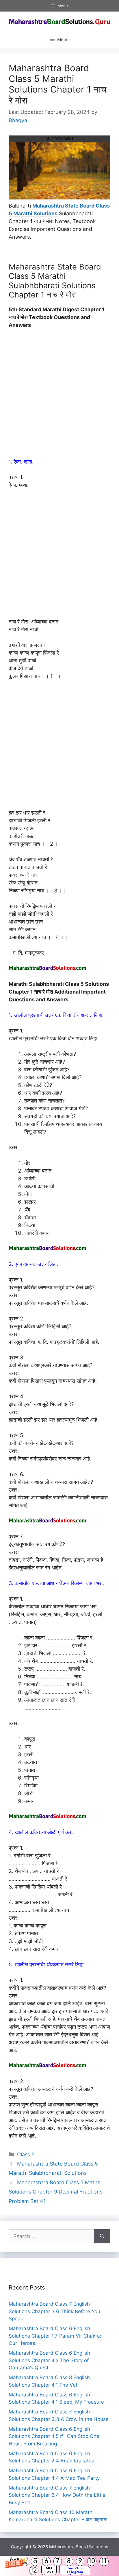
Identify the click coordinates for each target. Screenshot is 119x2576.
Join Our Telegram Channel (75, 2571)
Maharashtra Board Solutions (79, 2547)
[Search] (102, 2236)
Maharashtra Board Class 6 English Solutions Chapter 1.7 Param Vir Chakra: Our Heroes (55, 2336)
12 (34, 2570)
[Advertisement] (59, 396)
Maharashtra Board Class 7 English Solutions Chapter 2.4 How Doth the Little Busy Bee (57, 2495)
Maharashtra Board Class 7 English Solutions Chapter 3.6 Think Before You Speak (54, 2311)
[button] (59, 2566)
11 (104, 2561)
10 (92, 2561)
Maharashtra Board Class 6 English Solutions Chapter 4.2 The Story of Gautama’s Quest (49, 2360)
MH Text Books (49, 2571)
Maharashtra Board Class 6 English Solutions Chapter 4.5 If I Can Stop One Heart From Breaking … (54, 2436)
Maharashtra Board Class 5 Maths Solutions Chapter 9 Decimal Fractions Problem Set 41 (56, 2192)
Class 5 (26, 2154)
